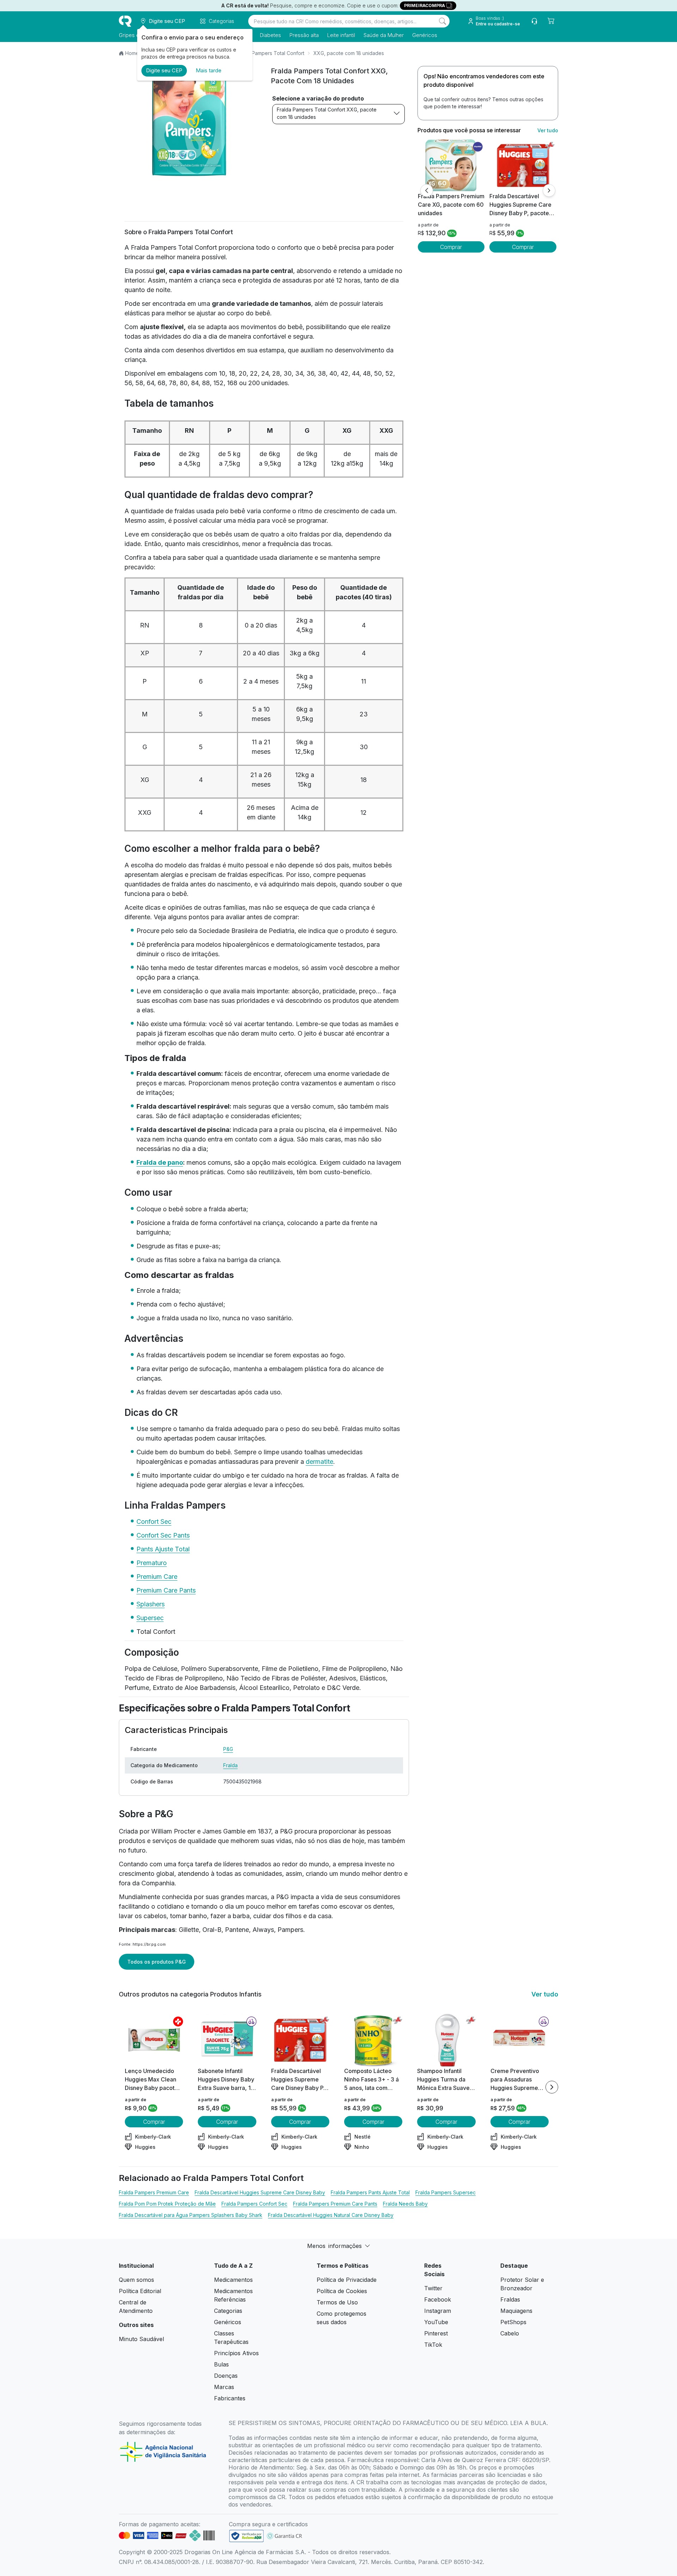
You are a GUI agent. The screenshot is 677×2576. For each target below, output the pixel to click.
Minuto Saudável (141, 2339)
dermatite (319, 1462)
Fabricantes (230, 2398)
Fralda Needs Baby (405, 2204)
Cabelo (510, 2333)
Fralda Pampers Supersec (446, 2192)
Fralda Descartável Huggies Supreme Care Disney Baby (260, 2192)
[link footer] (246, 2536)
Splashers (151, 1604)
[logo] (125, 21)
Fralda (230, 1765)
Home (132, 53)
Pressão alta (304, 35)
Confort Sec (154, 1522)
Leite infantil (341, 35)
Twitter (433, 2288)
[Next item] (552, 2087)
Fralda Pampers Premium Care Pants (335, 2204)
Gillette (189, 1930)
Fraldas (510, 2299)
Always (263, 1930)
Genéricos (425, 35)
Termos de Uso (337, 2302)
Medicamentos (233, 2280)
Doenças (226, 2376)
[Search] (443, 21)
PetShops (513, 2322)
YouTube (436, 2322)
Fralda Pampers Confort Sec (254, 2204)
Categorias (228, 2311)
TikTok (433, 2345)
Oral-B (212, 1930)
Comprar (451, 247)
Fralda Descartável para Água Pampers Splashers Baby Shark (191, 2215)
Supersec (150, 1618)
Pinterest (436, 2333)
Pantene (237, 1930)
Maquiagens (516, 2311)
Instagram (438, 2311)
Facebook (438, 2299)
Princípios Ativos (236, 2353)
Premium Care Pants (166, 1590)
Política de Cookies (342, 2291)
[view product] (451, 165)
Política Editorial (140, 2291)
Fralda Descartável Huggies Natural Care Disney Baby (331, 2215)
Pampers (290, 1930)
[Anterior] (427, 190)
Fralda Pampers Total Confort (270, 53)
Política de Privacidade (347, 2280)
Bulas (221, 2364)
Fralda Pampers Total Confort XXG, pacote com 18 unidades (327, 113)
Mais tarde (209, 70)
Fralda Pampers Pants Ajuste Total (370, 2192)
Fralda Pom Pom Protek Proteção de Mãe (167, 2204)
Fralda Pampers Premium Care (154, 2192)
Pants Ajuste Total (163, 1549)
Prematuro (152, 1563)
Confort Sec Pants (163, 1535)
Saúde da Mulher (384, 35)
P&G (228, 1749)
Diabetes (270, 35)
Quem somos (136, 2280)
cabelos (155, 1916)
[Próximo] (549, 190)
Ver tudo (548, 130)
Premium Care (157, 1577)
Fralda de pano (160, 1162)
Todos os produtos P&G (157, 1962)
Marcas (224, 2387)
